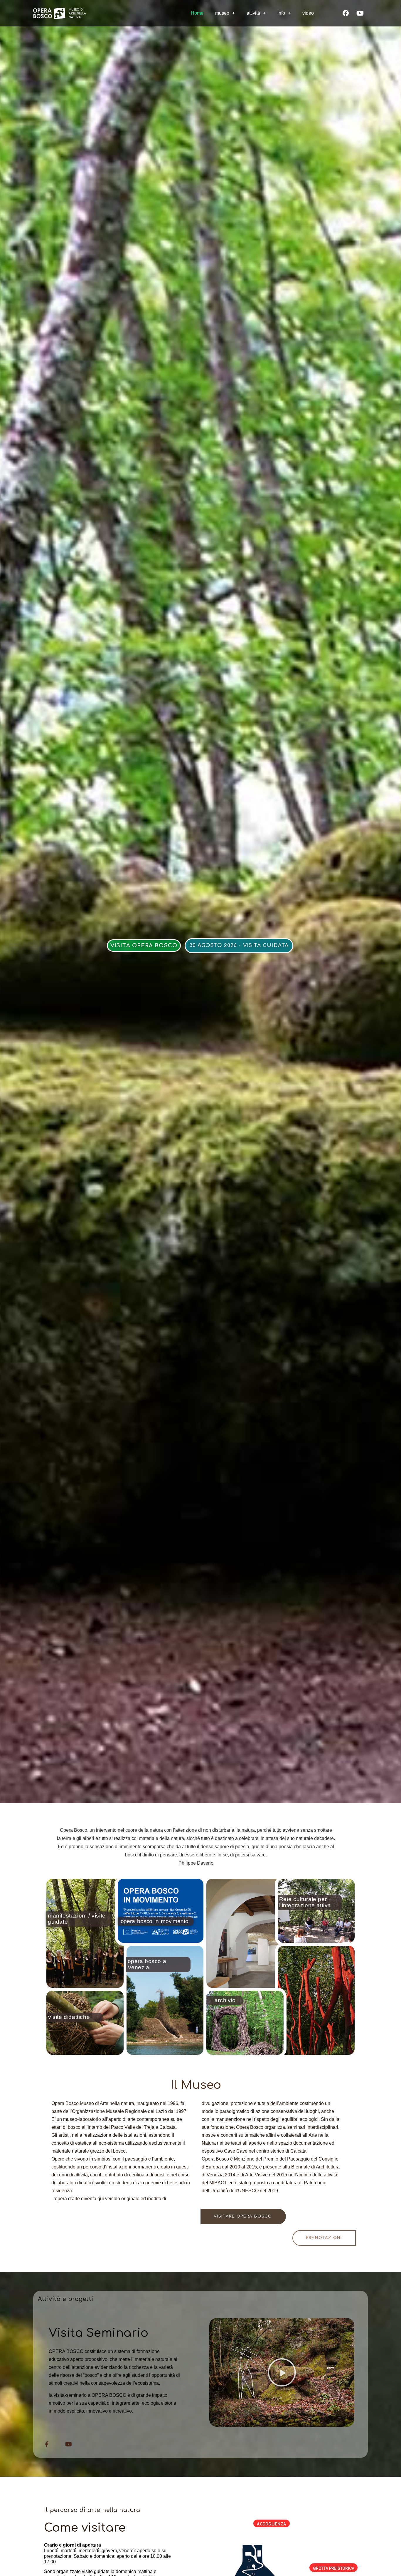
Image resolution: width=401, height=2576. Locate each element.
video (308, 13)
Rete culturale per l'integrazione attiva (305, 1902)
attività (253, 13)
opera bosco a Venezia (147, 1964)
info (281, 13)
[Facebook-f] (47, 2444)
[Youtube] (360, 13)
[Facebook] (346, 13)
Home (197, 13)
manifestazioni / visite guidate (77, 1919)
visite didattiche (69, 2017)
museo (222, 13)
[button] (144, 946)
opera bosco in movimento (155, 1921)
